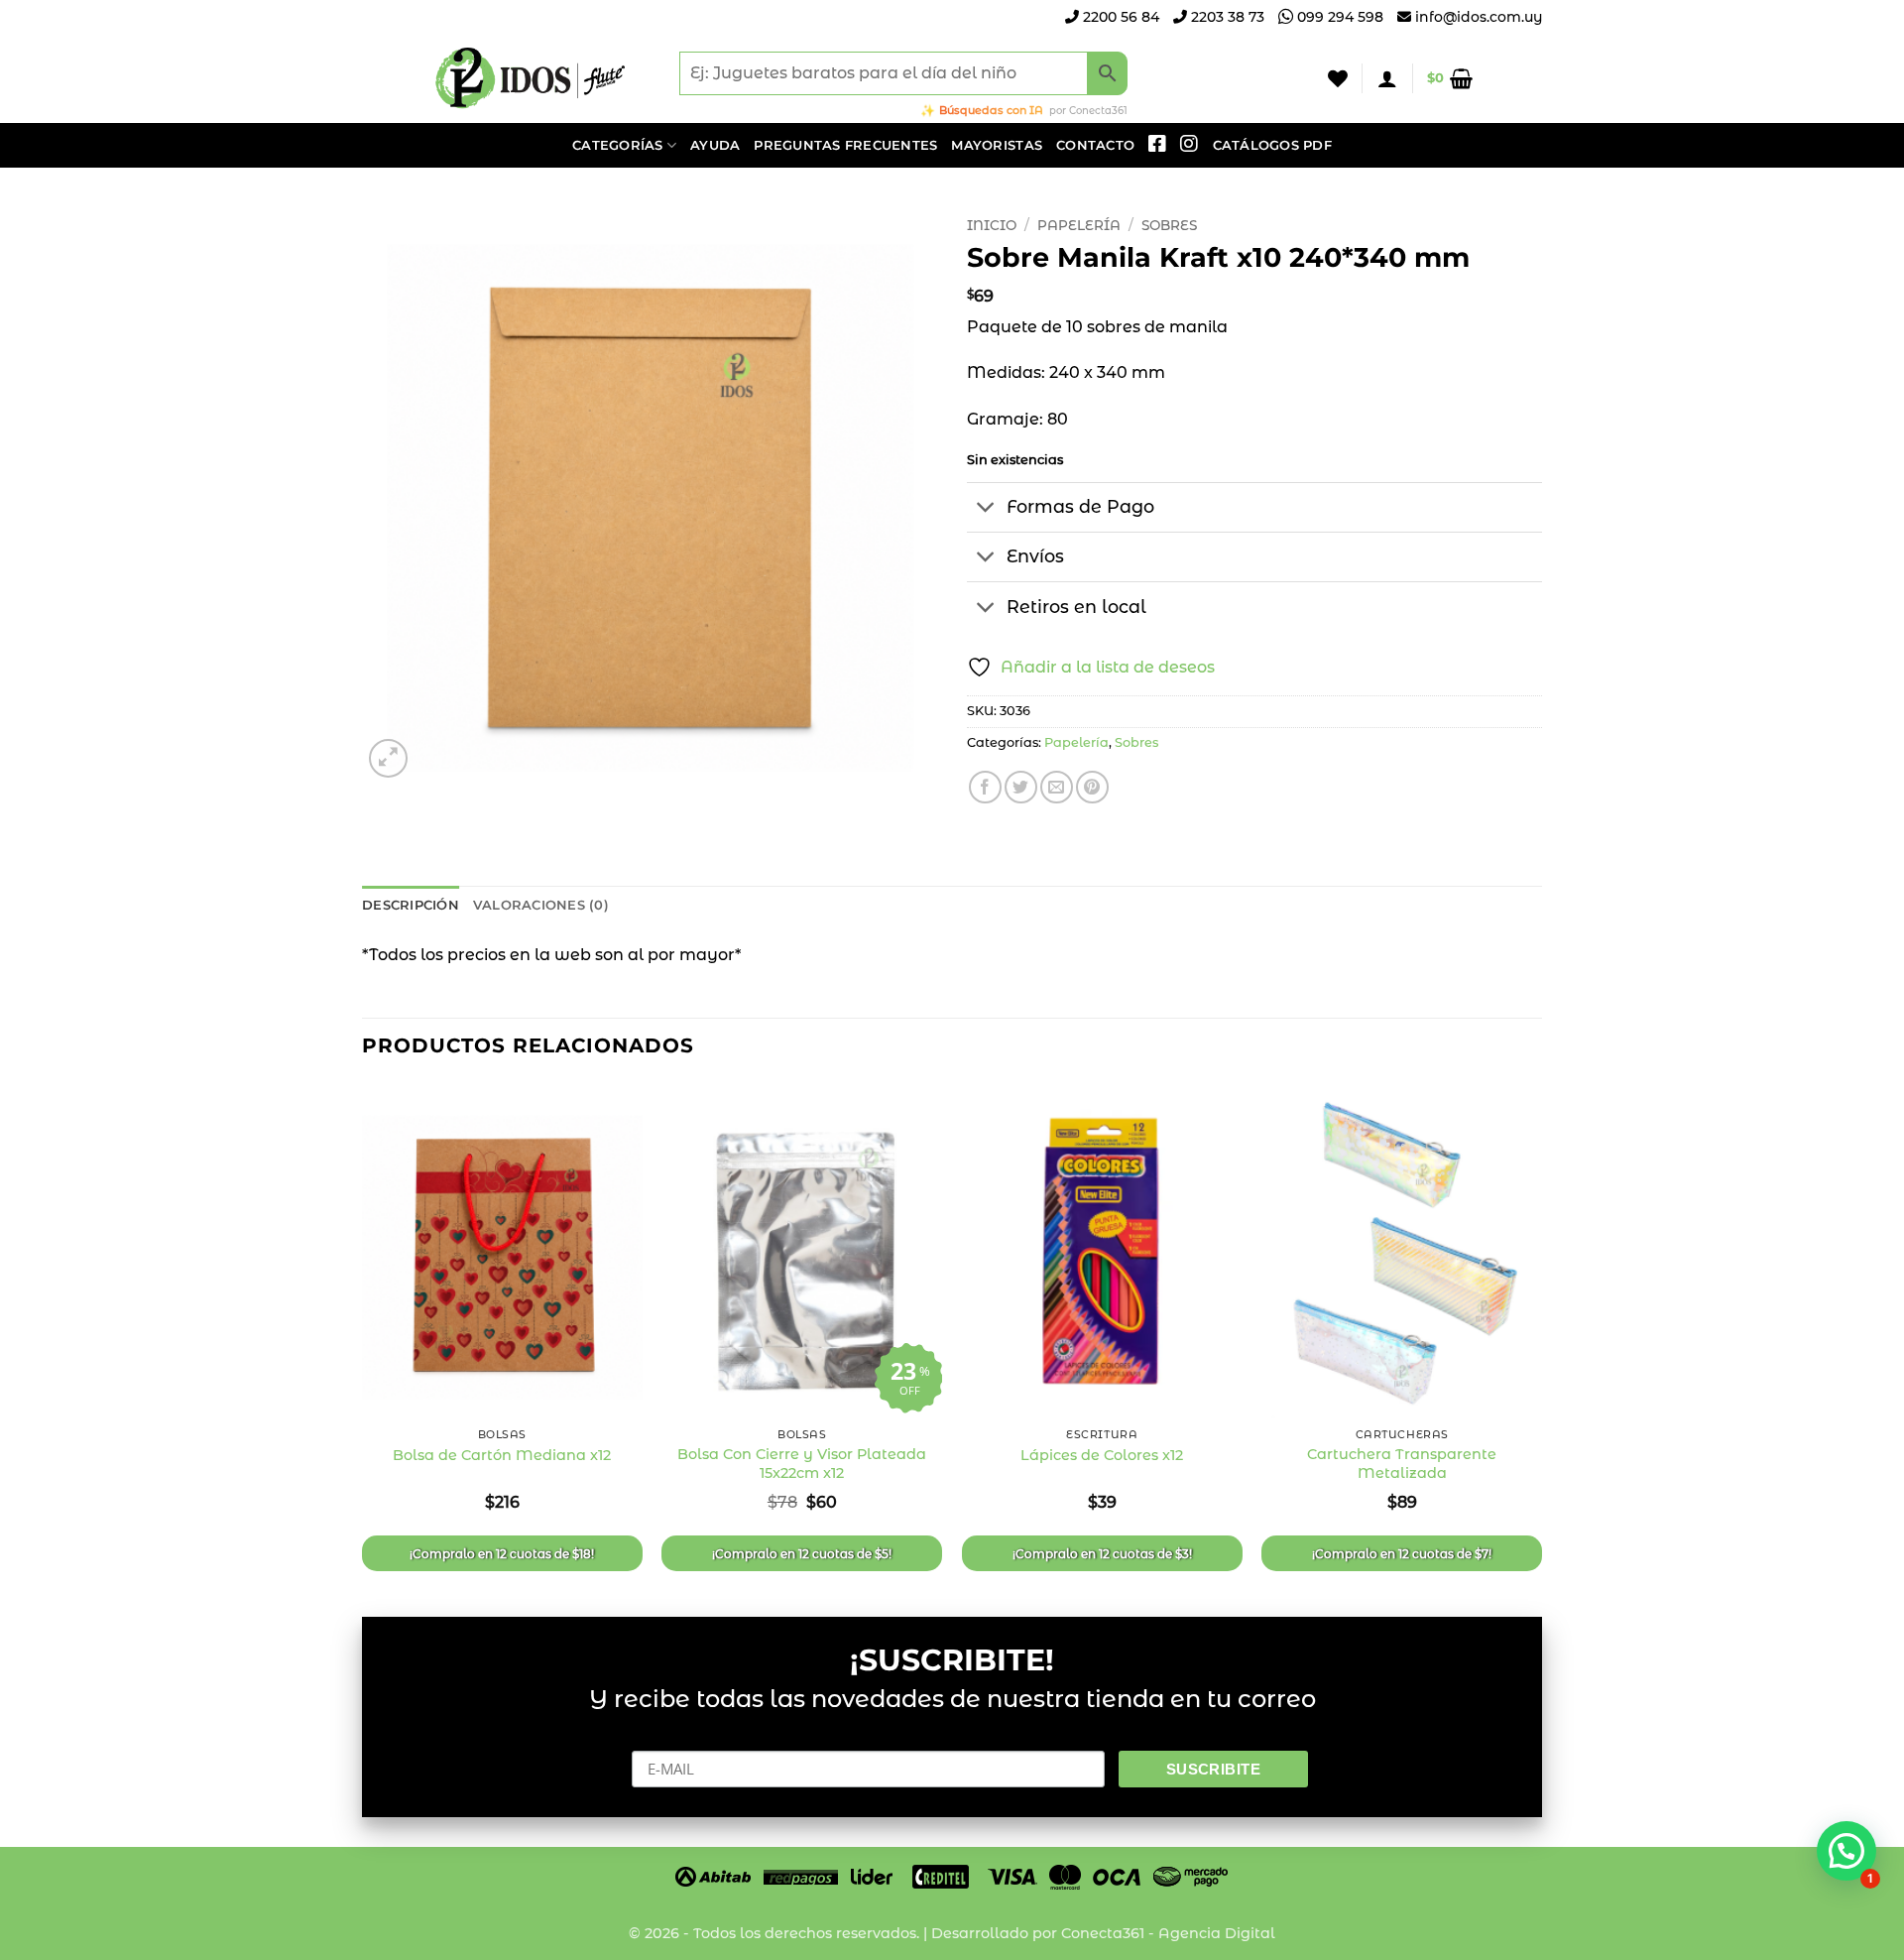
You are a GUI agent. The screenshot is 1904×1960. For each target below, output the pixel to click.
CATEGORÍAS (618, 145)
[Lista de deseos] (1338, 78)
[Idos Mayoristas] (531, 78)
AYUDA (715, 145)
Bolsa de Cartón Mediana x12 (502, 1455)
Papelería (1079, 225)
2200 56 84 (1119, 17)
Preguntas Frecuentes (845, 145)
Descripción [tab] (411, 905)
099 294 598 (1338, 17)
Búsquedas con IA (991, 110)
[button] (1387, 78)
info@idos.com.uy (1479, 17)
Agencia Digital (1217, 1933)
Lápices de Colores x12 (1102, 1455)
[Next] (1541, 1333)
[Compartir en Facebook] (985, 787)
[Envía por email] (1057, 787)
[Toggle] (986, 509)
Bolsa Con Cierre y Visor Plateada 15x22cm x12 (802, 1464)
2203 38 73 (1226, 17)
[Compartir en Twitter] (1021, 787)
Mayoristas (997, 145)
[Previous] (363, 1333)
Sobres (1169, 225)
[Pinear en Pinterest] (1092, 787)
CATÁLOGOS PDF (1272, 145)
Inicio (992, 225)
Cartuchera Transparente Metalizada (1402, 1464)
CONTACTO (1095, 145)
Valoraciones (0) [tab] (541, 905)
